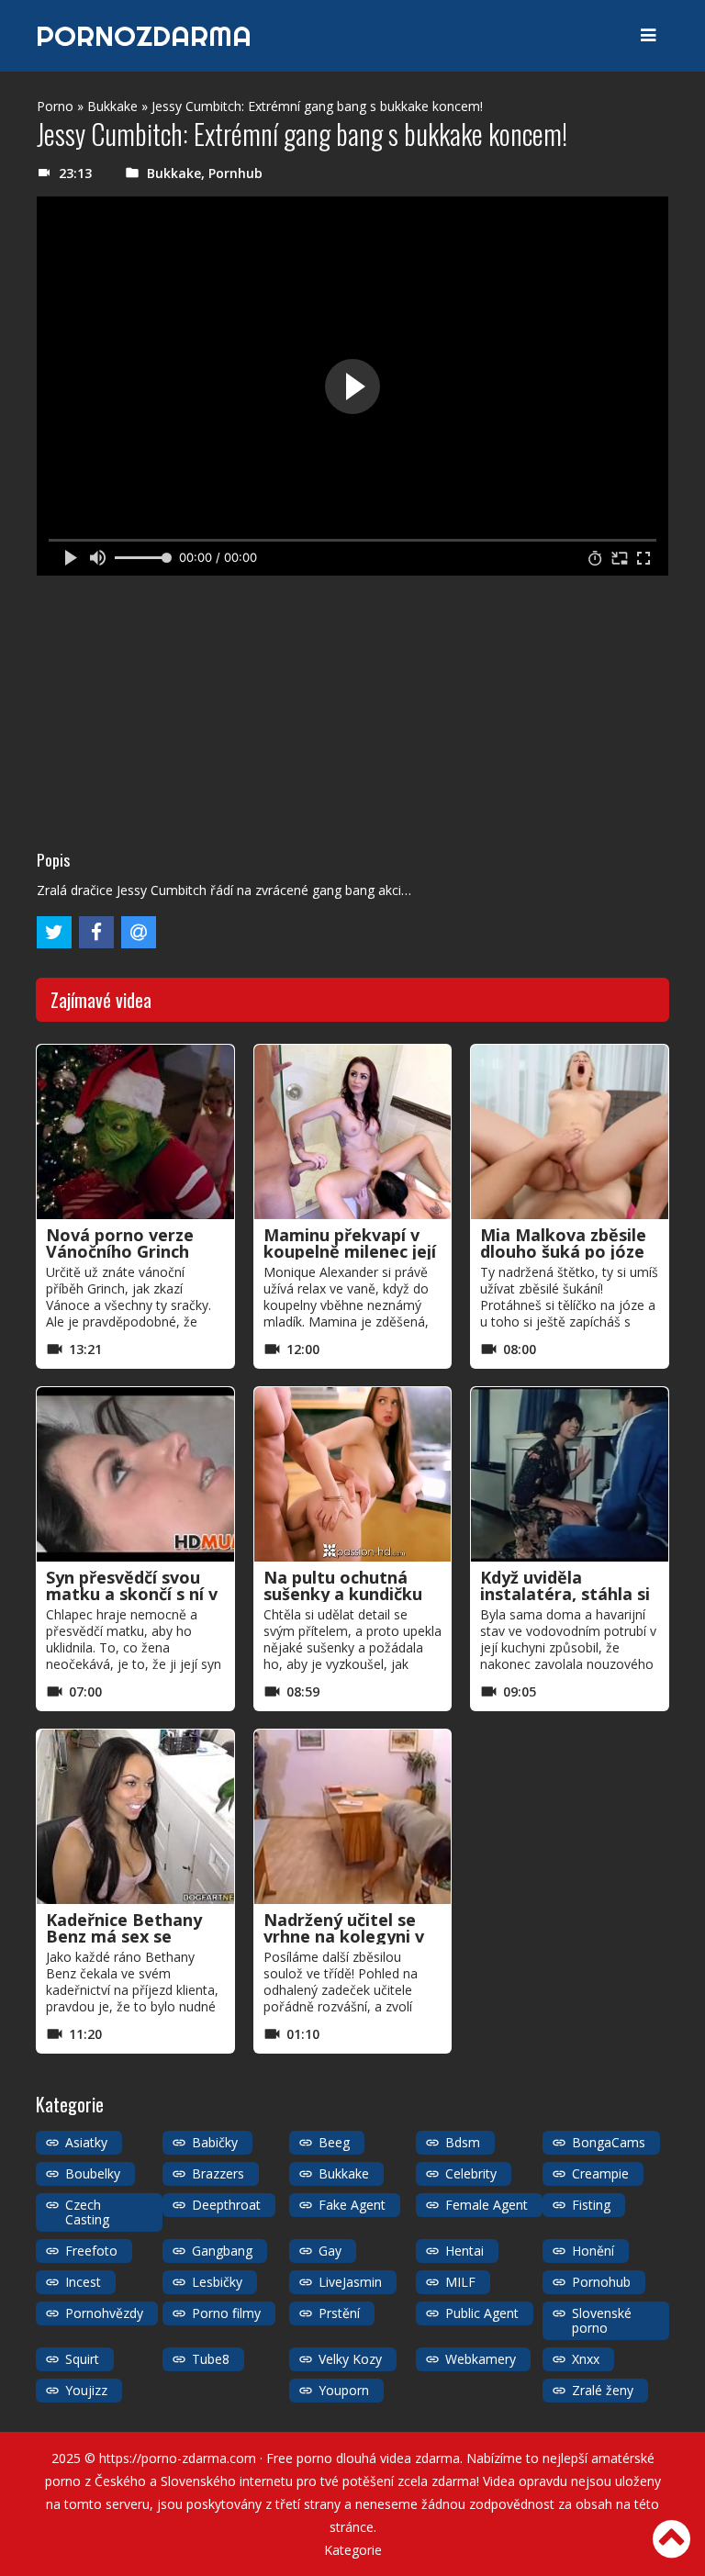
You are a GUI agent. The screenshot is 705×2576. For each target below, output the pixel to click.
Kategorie (353, 2550)
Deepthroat (226, 2205)
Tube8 (211, 2359)
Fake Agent (352, 2205)
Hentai (464, 2251)
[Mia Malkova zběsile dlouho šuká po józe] (570, 1132)
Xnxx (586, 2359)
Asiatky (86, 2142)
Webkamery (481, 2359)
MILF (460, 2282)
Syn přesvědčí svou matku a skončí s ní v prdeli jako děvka (132, 1594)
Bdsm (463, 2142)
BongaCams (609, 2142)
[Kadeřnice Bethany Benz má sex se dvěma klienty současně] (135, 1817)
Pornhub (235, 173)
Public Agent (482, 2313)
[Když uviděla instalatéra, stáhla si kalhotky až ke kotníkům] (570, 1474)
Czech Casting (87, 2212)
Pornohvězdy (104, 2313)
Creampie (600, 2173)
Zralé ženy (603, 2390)
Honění (593, 2251)
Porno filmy (226, 2313)
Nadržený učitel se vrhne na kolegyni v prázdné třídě (344, 1936)
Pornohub (601, 2282)
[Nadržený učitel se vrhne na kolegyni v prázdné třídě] (353, 1817)
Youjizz (86, 2390)
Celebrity (471, 2173)
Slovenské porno (602, 2320)
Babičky (215, 2142)
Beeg (334, 2142)
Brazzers (218, 2173)
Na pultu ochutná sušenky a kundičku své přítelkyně (343, 1594)
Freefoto (91, 2251)
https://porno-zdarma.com (178, 2458)
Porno (55, 106)
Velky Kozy (350, 2359)
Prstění (339, 2313)
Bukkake (112, 106)
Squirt (82, 2359)
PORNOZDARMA (144, 36)
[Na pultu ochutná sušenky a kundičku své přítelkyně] (353, 1474)
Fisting (591, 2205)
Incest (83, 2282)
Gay (330, 2251)
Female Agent (487, 2205)
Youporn (344, 2390)
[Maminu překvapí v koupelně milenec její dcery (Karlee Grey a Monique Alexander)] (353, 1132)
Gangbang (222, 2251)
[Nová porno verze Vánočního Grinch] (135, 1132)
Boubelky (93, 2173)
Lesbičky (217, 2282)
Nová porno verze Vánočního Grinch (120, 1243)
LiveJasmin (350, 2282)
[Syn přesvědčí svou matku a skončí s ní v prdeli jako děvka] (135, 1474)
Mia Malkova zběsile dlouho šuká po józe (563, 1243)
